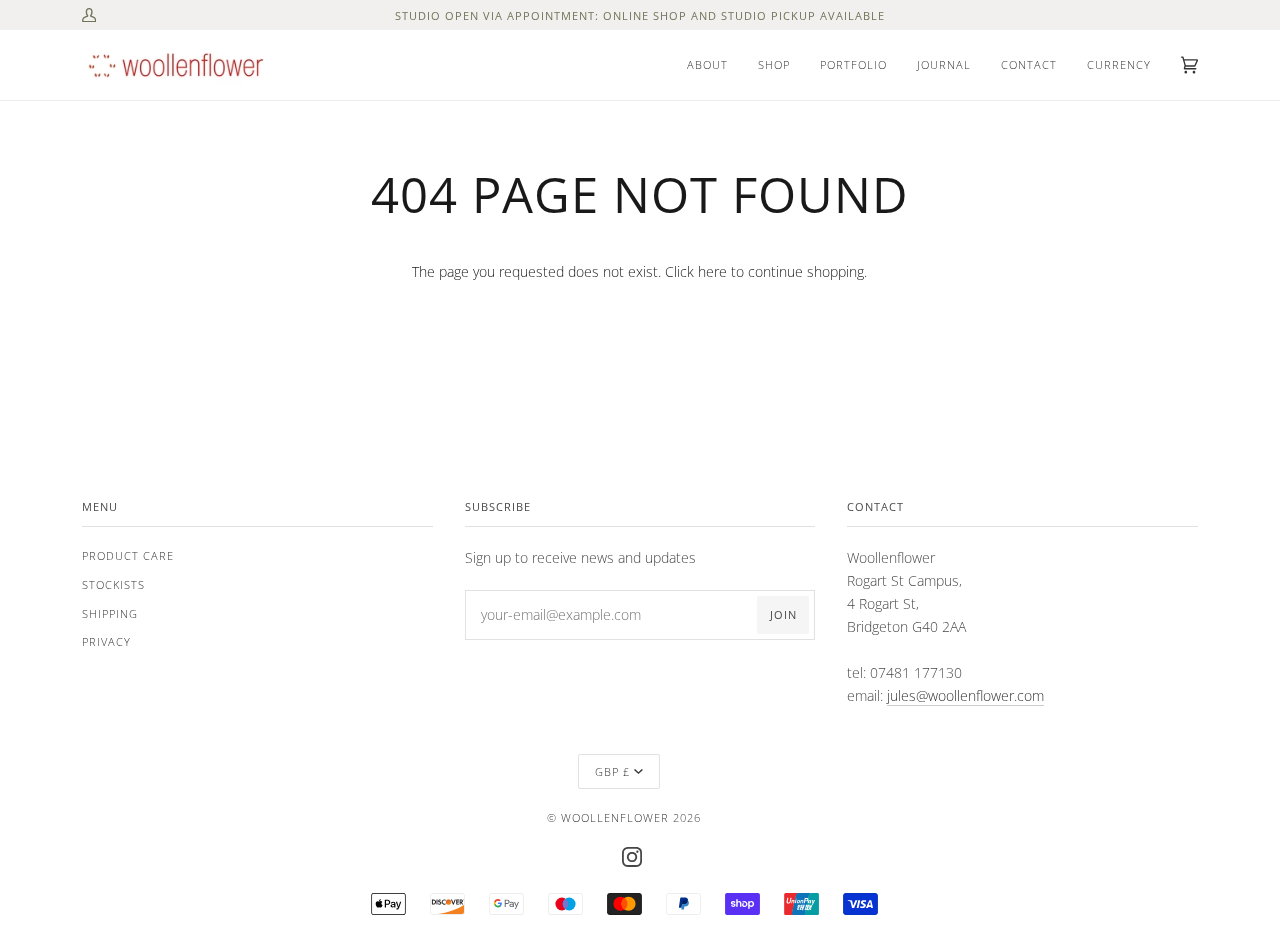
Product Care (128, 555)
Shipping (110, 613)
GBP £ (612, 771)
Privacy (106, 641)
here (712, 271)
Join (783, 614)
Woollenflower (615, 817)
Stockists (113, 584)
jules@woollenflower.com (965, 695)
